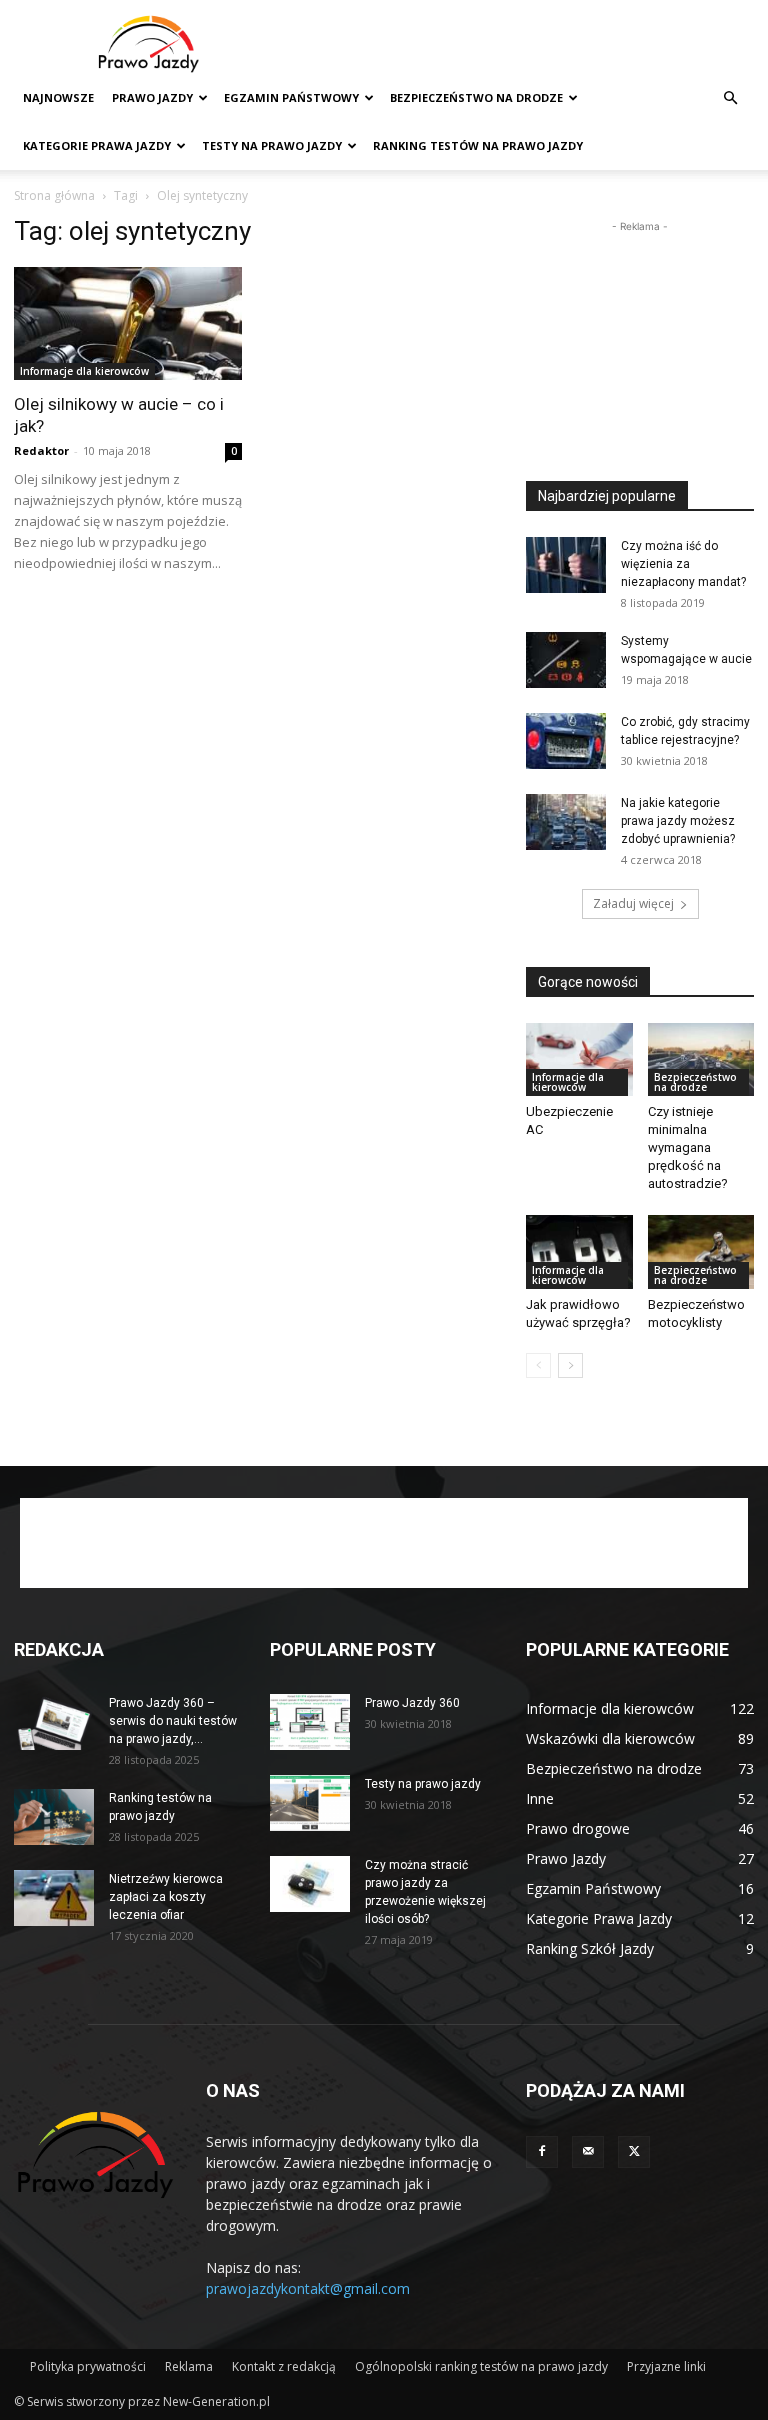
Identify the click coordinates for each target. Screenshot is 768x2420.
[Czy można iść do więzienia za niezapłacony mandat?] (566, 565)
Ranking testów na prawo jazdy (478, 145)
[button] (730, 98)
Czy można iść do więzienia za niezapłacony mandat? (683, 564)
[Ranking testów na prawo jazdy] (54, 1817)
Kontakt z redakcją (284, 2366)
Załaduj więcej (633, 903)
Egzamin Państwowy (291, 97)
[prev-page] (538, 1365)
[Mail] (588, 2152)
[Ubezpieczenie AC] (579, 1059)
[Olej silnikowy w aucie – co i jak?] (128, 323)
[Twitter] (634, 2152)
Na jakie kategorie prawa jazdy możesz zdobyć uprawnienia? (678, 821)
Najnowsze (58, 97)
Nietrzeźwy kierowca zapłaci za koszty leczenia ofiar (166, 1897)
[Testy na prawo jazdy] (310, 1803)
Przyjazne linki (666, 2366)
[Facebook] (542, 2152)
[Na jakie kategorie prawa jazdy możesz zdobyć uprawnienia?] (566, 822)
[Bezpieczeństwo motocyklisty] (701, 1251)
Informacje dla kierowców (84, 371)
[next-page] (570, 1365)
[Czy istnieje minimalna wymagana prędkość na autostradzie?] (701, 1059)
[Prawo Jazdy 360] (310, 1722)
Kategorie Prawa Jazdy (97, 145)
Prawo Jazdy (152, 97)
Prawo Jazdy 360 (412, 1703)
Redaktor (41, 450)
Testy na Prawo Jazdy (272, 145)
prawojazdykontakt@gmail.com (308, 2288)
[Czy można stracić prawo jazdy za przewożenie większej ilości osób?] (310, 1884)
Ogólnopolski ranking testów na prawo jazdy (481, 2366)
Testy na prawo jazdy (423, 1784)
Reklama (189, 2366)
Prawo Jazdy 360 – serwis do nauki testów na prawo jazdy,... (173, 1721)
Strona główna (54, 195)
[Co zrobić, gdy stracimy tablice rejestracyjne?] (566, 741)
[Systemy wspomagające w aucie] (566, 660)
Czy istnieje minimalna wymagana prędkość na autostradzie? (688, 1147)
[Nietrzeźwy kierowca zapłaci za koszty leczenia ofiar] (54, 1898)
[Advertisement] (519, 44)
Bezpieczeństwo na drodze (476, 97)
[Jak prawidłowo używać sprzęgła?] (579, 1251)
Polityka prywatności (88, 2366)
